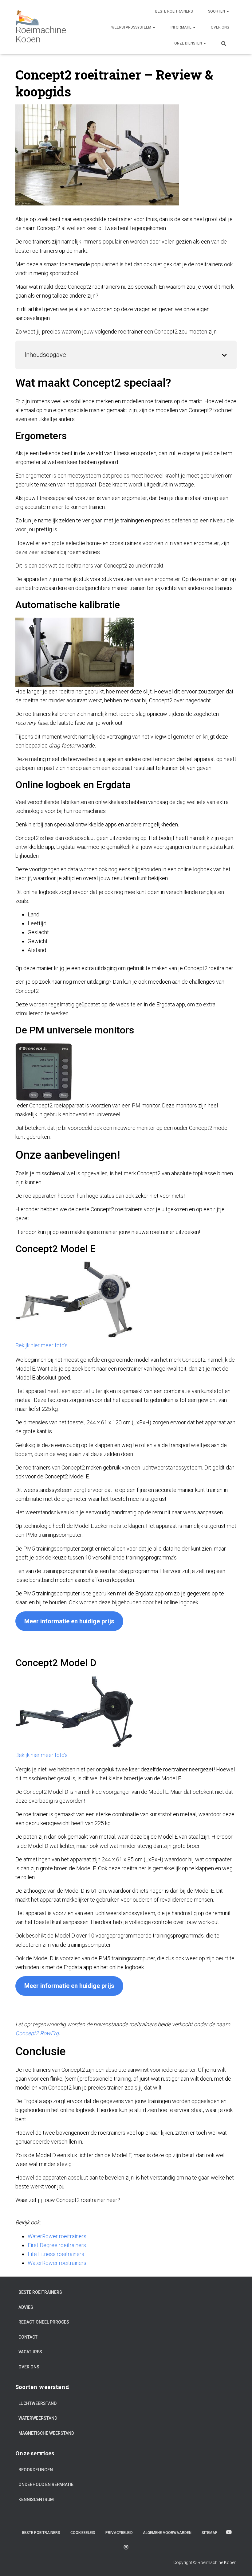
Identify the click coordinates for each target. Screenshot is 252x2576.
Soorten (217, 11)
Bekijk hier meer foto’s (41, 1345)
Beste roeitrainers (174, 11)
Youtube (229, 2532)
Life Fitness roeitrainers (56, 2254)
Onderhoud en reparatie (46, 2484)
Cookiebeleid (83, 2533)
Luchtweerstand (37, 2403)
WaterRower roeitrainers (57, 2236)
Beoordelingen (36, 2470)
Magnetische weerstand (46, 2433)
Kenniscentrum (36, 2500)
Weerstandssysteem (132, 27)
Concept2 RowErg (37, 2033)
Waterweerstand (38, 2418)
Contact (28, 2337)
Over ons (220, 27)
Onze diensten (189, 43)
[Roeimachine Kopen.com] (51, 27)
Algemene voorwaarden (167, 2533)
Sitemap (210, 2533)
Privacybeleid (119, 2533)
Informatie (181, 27)
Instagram (126, 2547)
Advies (26, 2307)
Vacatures (30, 2352)
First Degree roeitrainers (57, 2245)
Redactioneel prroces (44, 2322)
